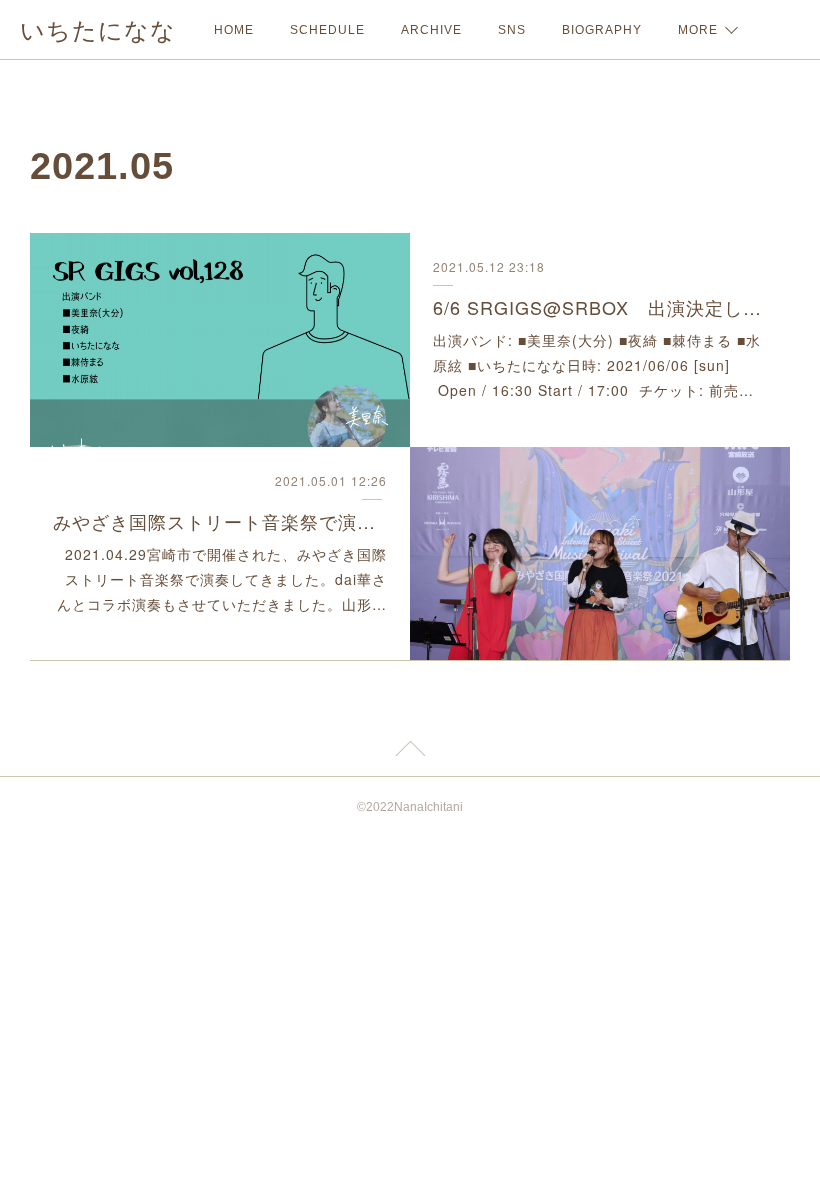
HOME (234, 30)
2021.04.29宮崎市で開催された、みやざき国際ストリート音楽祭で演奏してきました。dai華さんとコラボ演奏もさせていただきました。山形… (222, 579)
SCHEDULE (327, 30)
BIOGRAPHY (602, 30)
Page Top (410, 752)
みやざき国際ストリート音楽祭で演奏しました (220, 521)
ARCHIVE (431, 30)
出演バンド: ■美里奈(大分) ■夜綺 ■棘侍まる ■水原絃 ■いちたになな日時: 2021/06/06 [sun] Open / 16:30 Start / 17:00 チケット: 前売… (597, 365)
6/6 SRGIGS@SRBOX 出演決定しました (600, 307)
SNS (512, 30)
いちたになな (98, 30)
